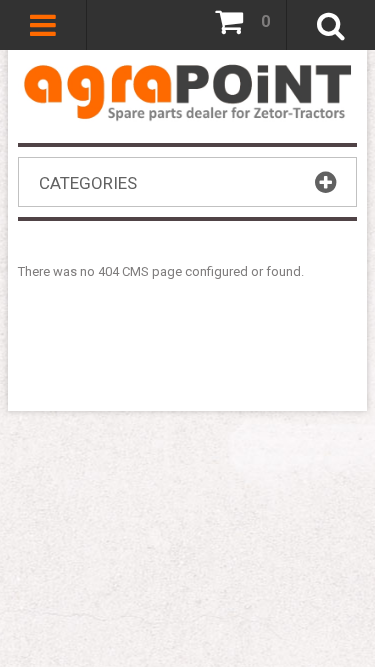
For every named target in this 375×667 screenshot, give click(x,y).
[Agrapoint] (187, 91)
